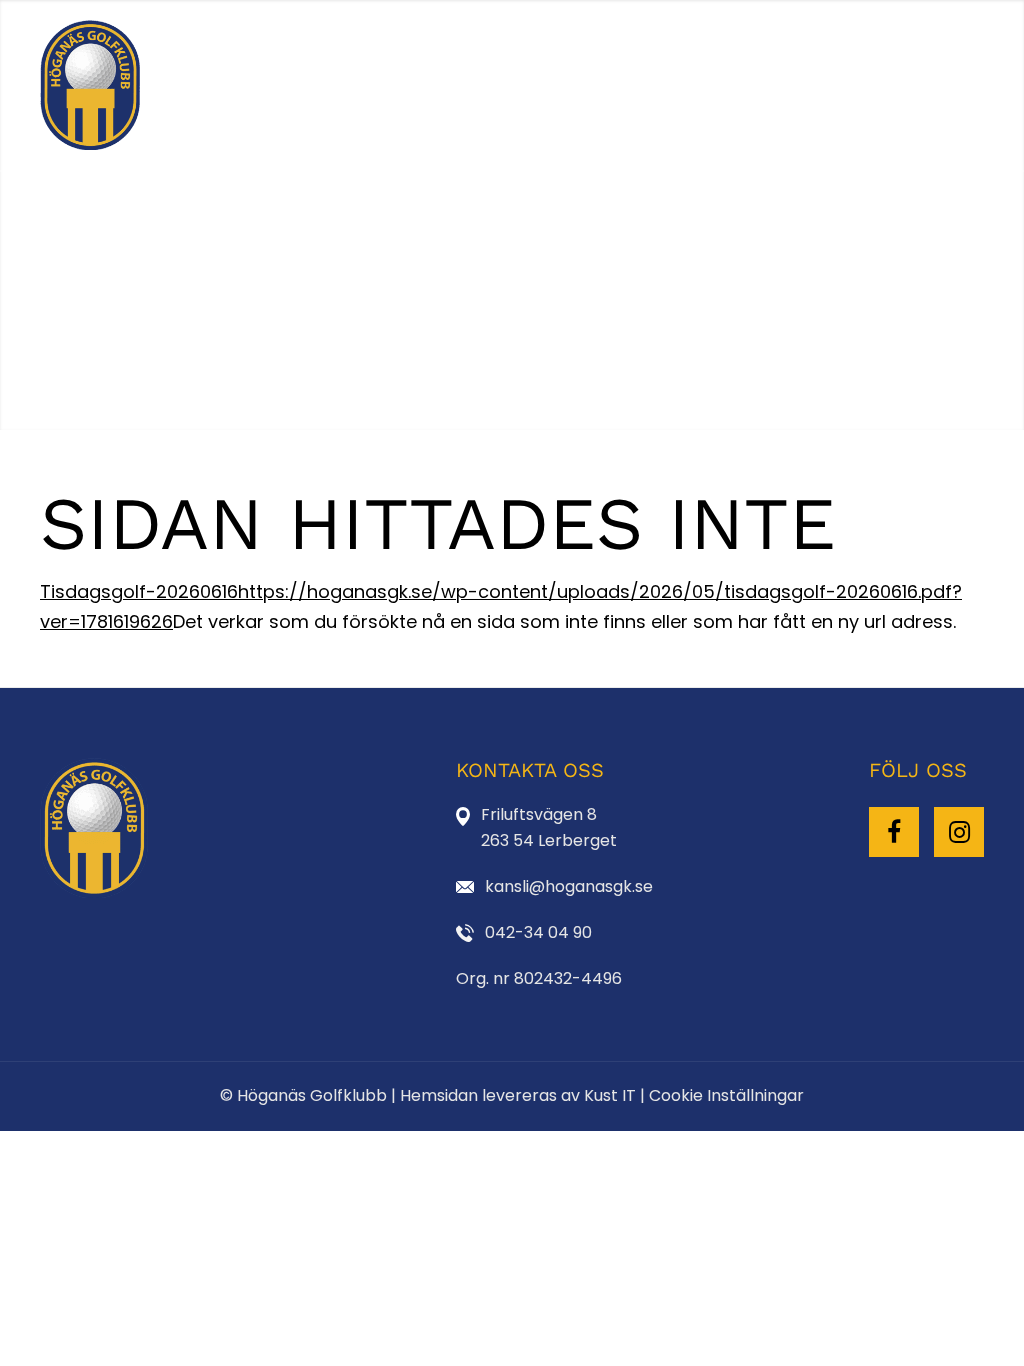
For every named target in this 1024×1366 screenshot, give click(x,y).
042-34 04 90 (538, 932)
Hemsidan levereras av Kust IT (518, 1095)
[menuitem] (211, 85)
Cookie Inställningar (726, 1095)
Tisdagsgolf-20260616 (139, 591)
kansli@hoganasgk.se (569, 886)
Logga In (891, 85)
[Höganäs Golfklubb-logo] (91, 85)
